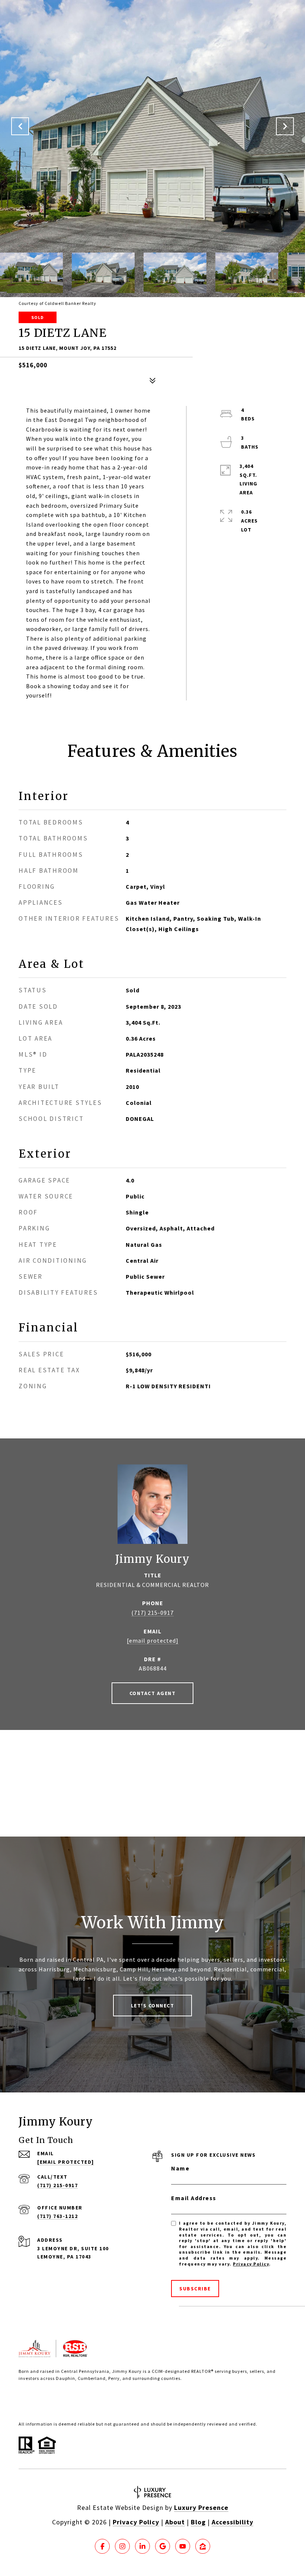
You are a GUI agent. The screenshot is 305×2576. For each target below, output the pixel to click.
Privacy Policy (251, 2264)
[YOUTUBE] (183, 2546)
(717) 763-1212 (57, 2216)
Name (180, 2168)
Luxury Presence (201, 2507)
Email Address (194, 2198)
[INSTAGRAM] (122, 2546)
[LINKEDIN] (142, 2546)
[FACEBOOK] (102, 2546)
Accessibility (232, 2522)
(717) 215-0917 (152, 1613)
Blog (198, 2522)
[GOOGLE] (163, 2546)
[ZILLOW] (203, 2546)
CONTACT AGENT (153, 1693)
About (175, 2522)
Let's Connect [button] (153, 2006)
